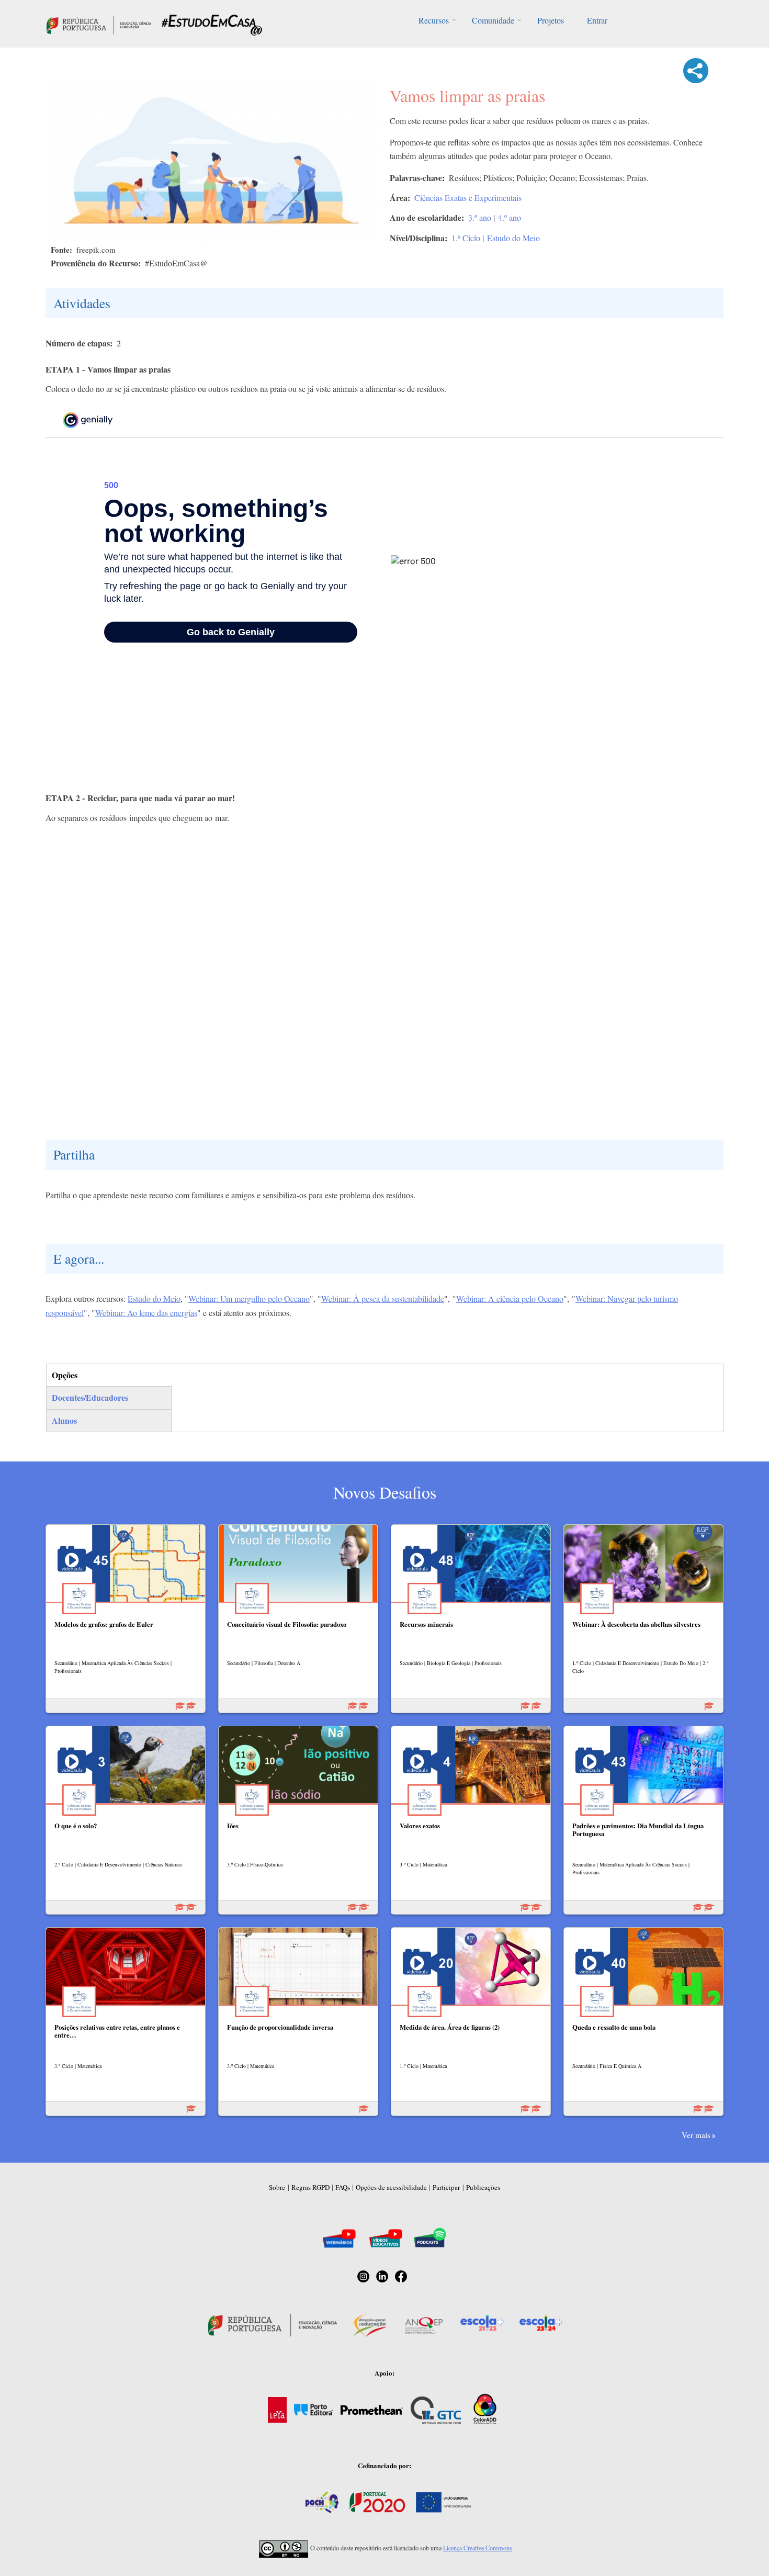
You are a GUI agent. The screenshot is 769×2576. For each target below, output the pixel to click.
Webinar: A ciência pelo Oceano (510, 1298)
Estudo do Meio (513, 238)
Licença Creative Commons (478, 2548)
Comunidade (493, 20)
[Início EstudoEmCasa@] (99, 24)
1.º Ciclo (466, 238)
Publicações (483, 2187)
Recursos (434, 20)
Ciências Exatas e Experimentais (468, 198)
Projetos (551, 20)
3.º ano (480, 217)
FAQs (343, 2187)
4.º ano (510, 217)
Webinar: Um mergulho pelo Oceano (249, 1298)
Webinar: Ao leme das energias (146, 1313)
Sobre (277, 2187)
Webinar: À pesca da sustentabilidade (383, 1298)
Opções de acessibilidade (391, 2187)
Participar (446, 2187)
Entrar (597, 20)
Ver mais (696, 2135)
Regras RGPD (310, 2187)
